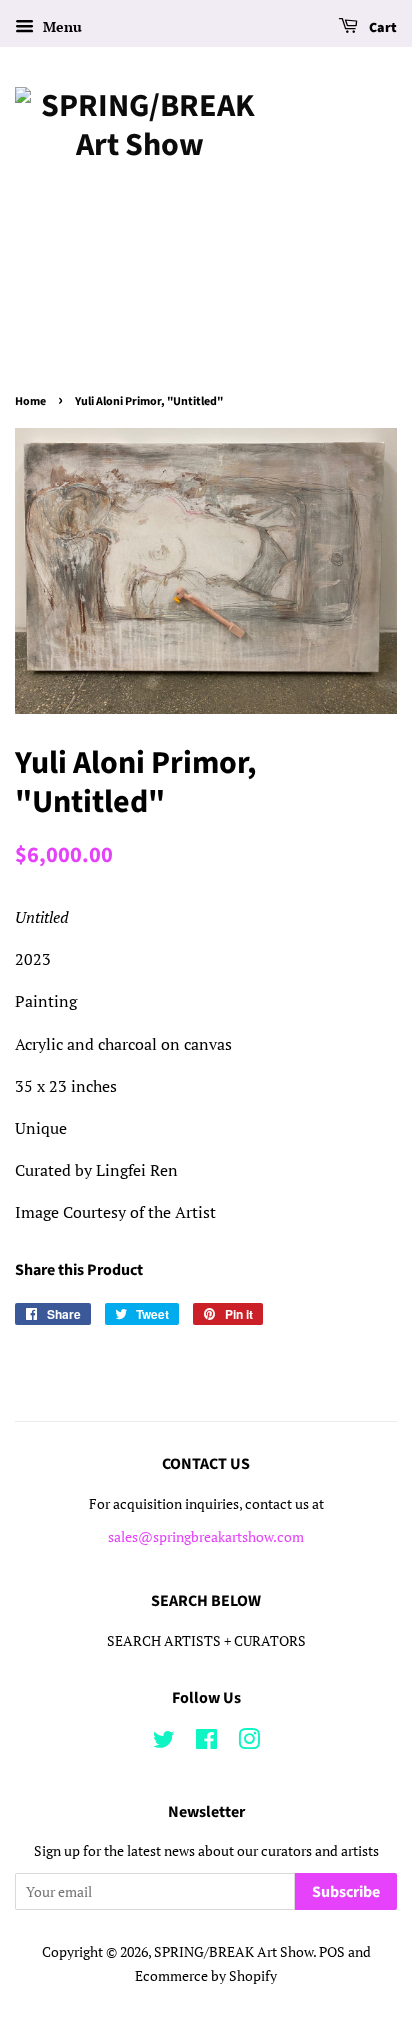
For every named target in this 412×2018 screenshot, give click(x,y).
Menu (60, 26)
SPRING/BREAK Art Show (233, 1952)
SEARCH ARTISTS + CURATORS (206, 1641)
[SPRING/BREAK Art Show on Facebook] (206, 1743)
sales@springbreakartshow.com (206, 1537)
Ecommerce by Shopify (206, 1976)
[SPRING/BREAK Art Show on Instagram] (249, 1743)
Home (30, 401)
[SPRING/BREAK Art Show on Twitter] (164, 1743)
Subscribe (346, 1892)
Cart (381, 28)
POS (332, 1952)
